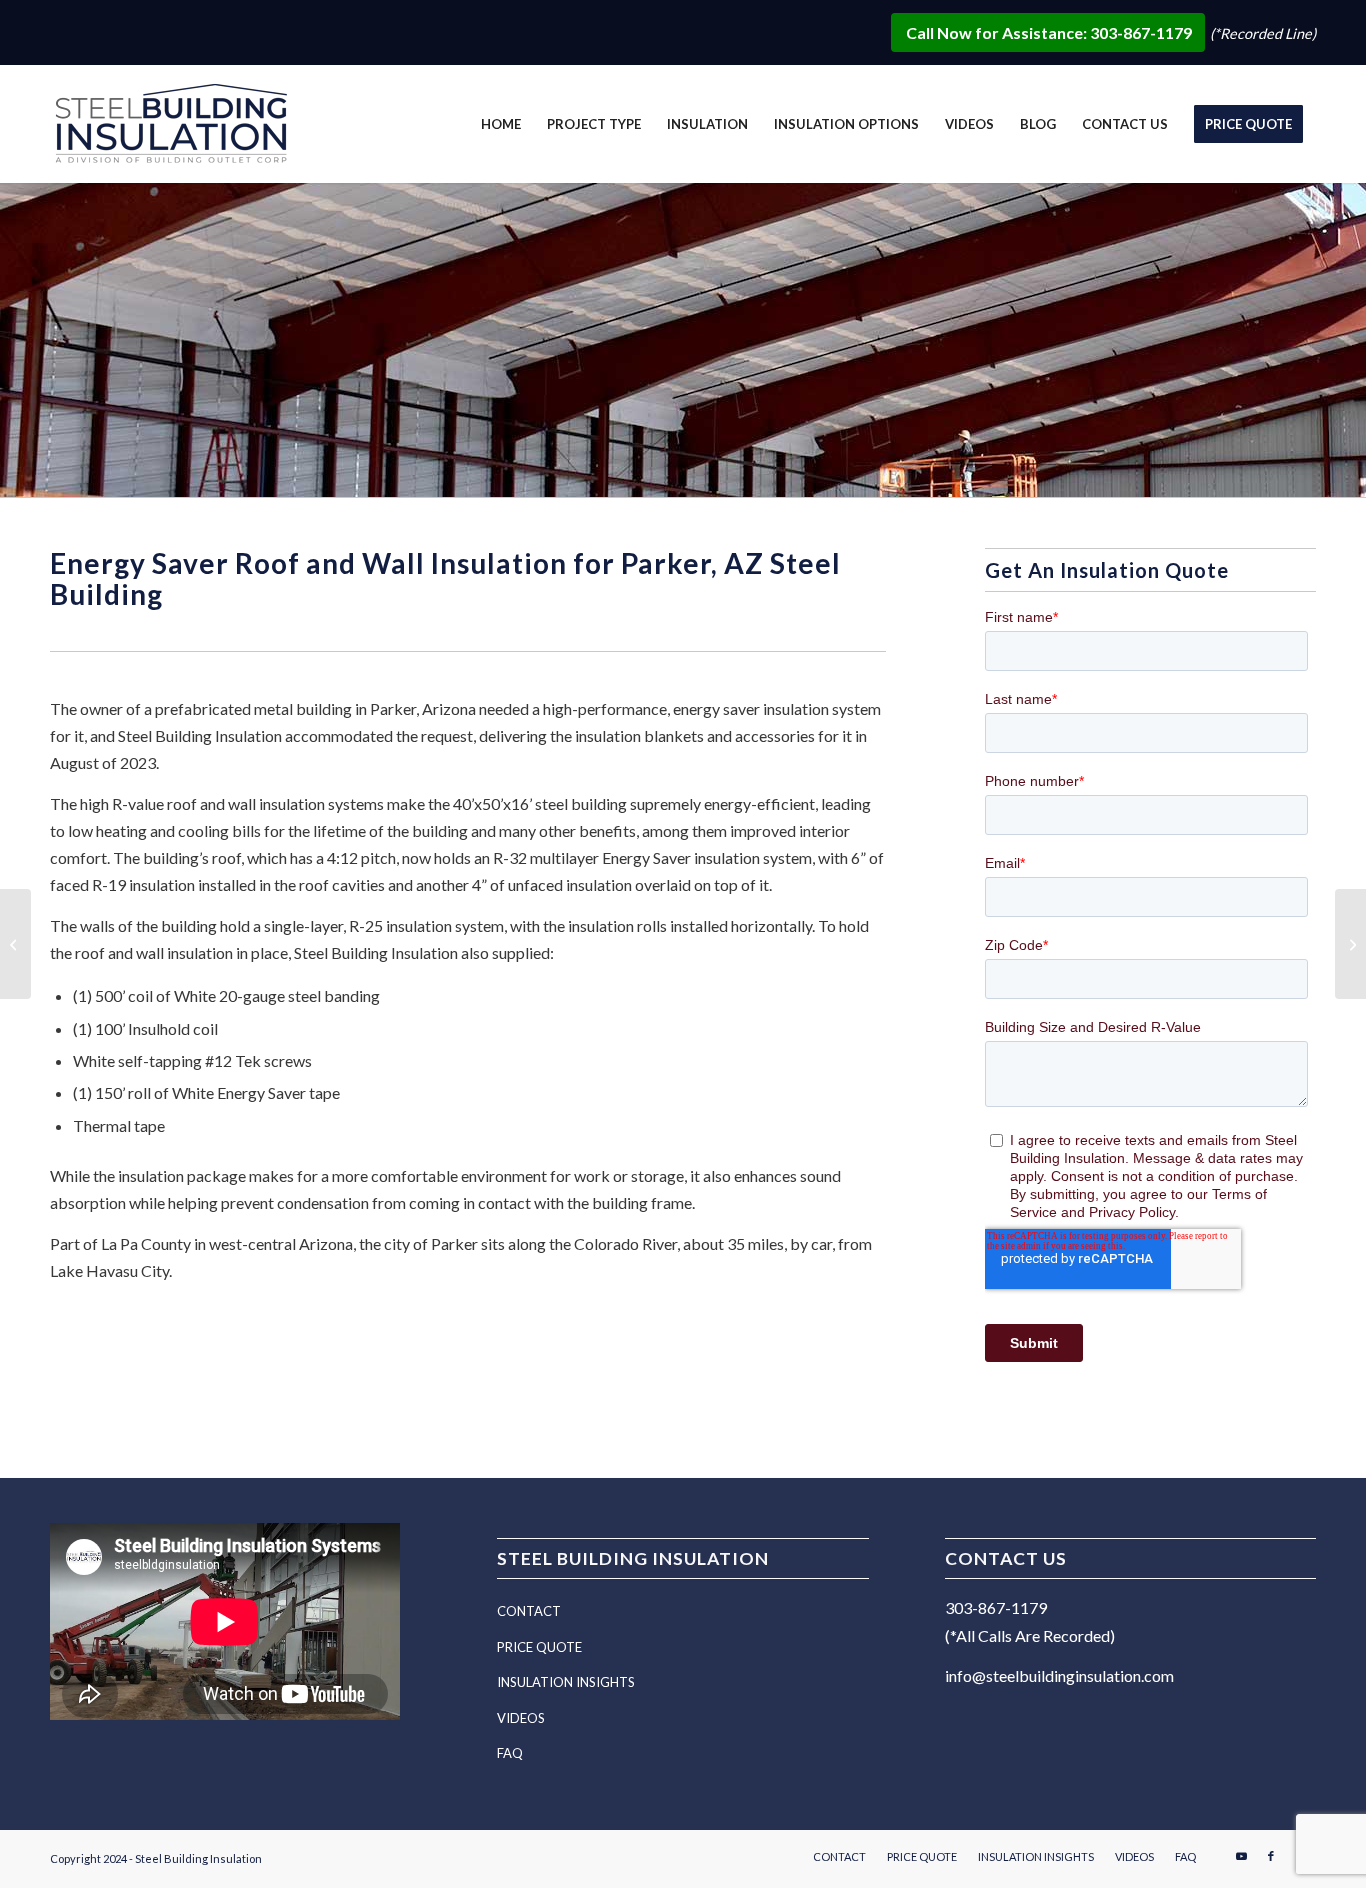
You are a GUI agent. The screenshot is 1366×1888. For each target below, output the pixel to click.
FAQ (510, 1753)
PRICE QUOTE (539, 1647)
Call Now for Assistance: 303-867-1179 (1050, 32)
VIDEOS (521, 1718)
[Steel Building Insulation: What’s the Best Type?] (15, 944)
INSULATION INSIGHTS (566, 1682)
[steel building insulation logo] (175, 127)
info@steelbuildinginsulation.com (1059, 1675)
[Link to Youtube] (1241, 1856)
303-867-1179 (996, 1607)
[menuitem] (501, 124)
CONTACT (529, 1611)
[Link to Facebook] (1271, 1856)
